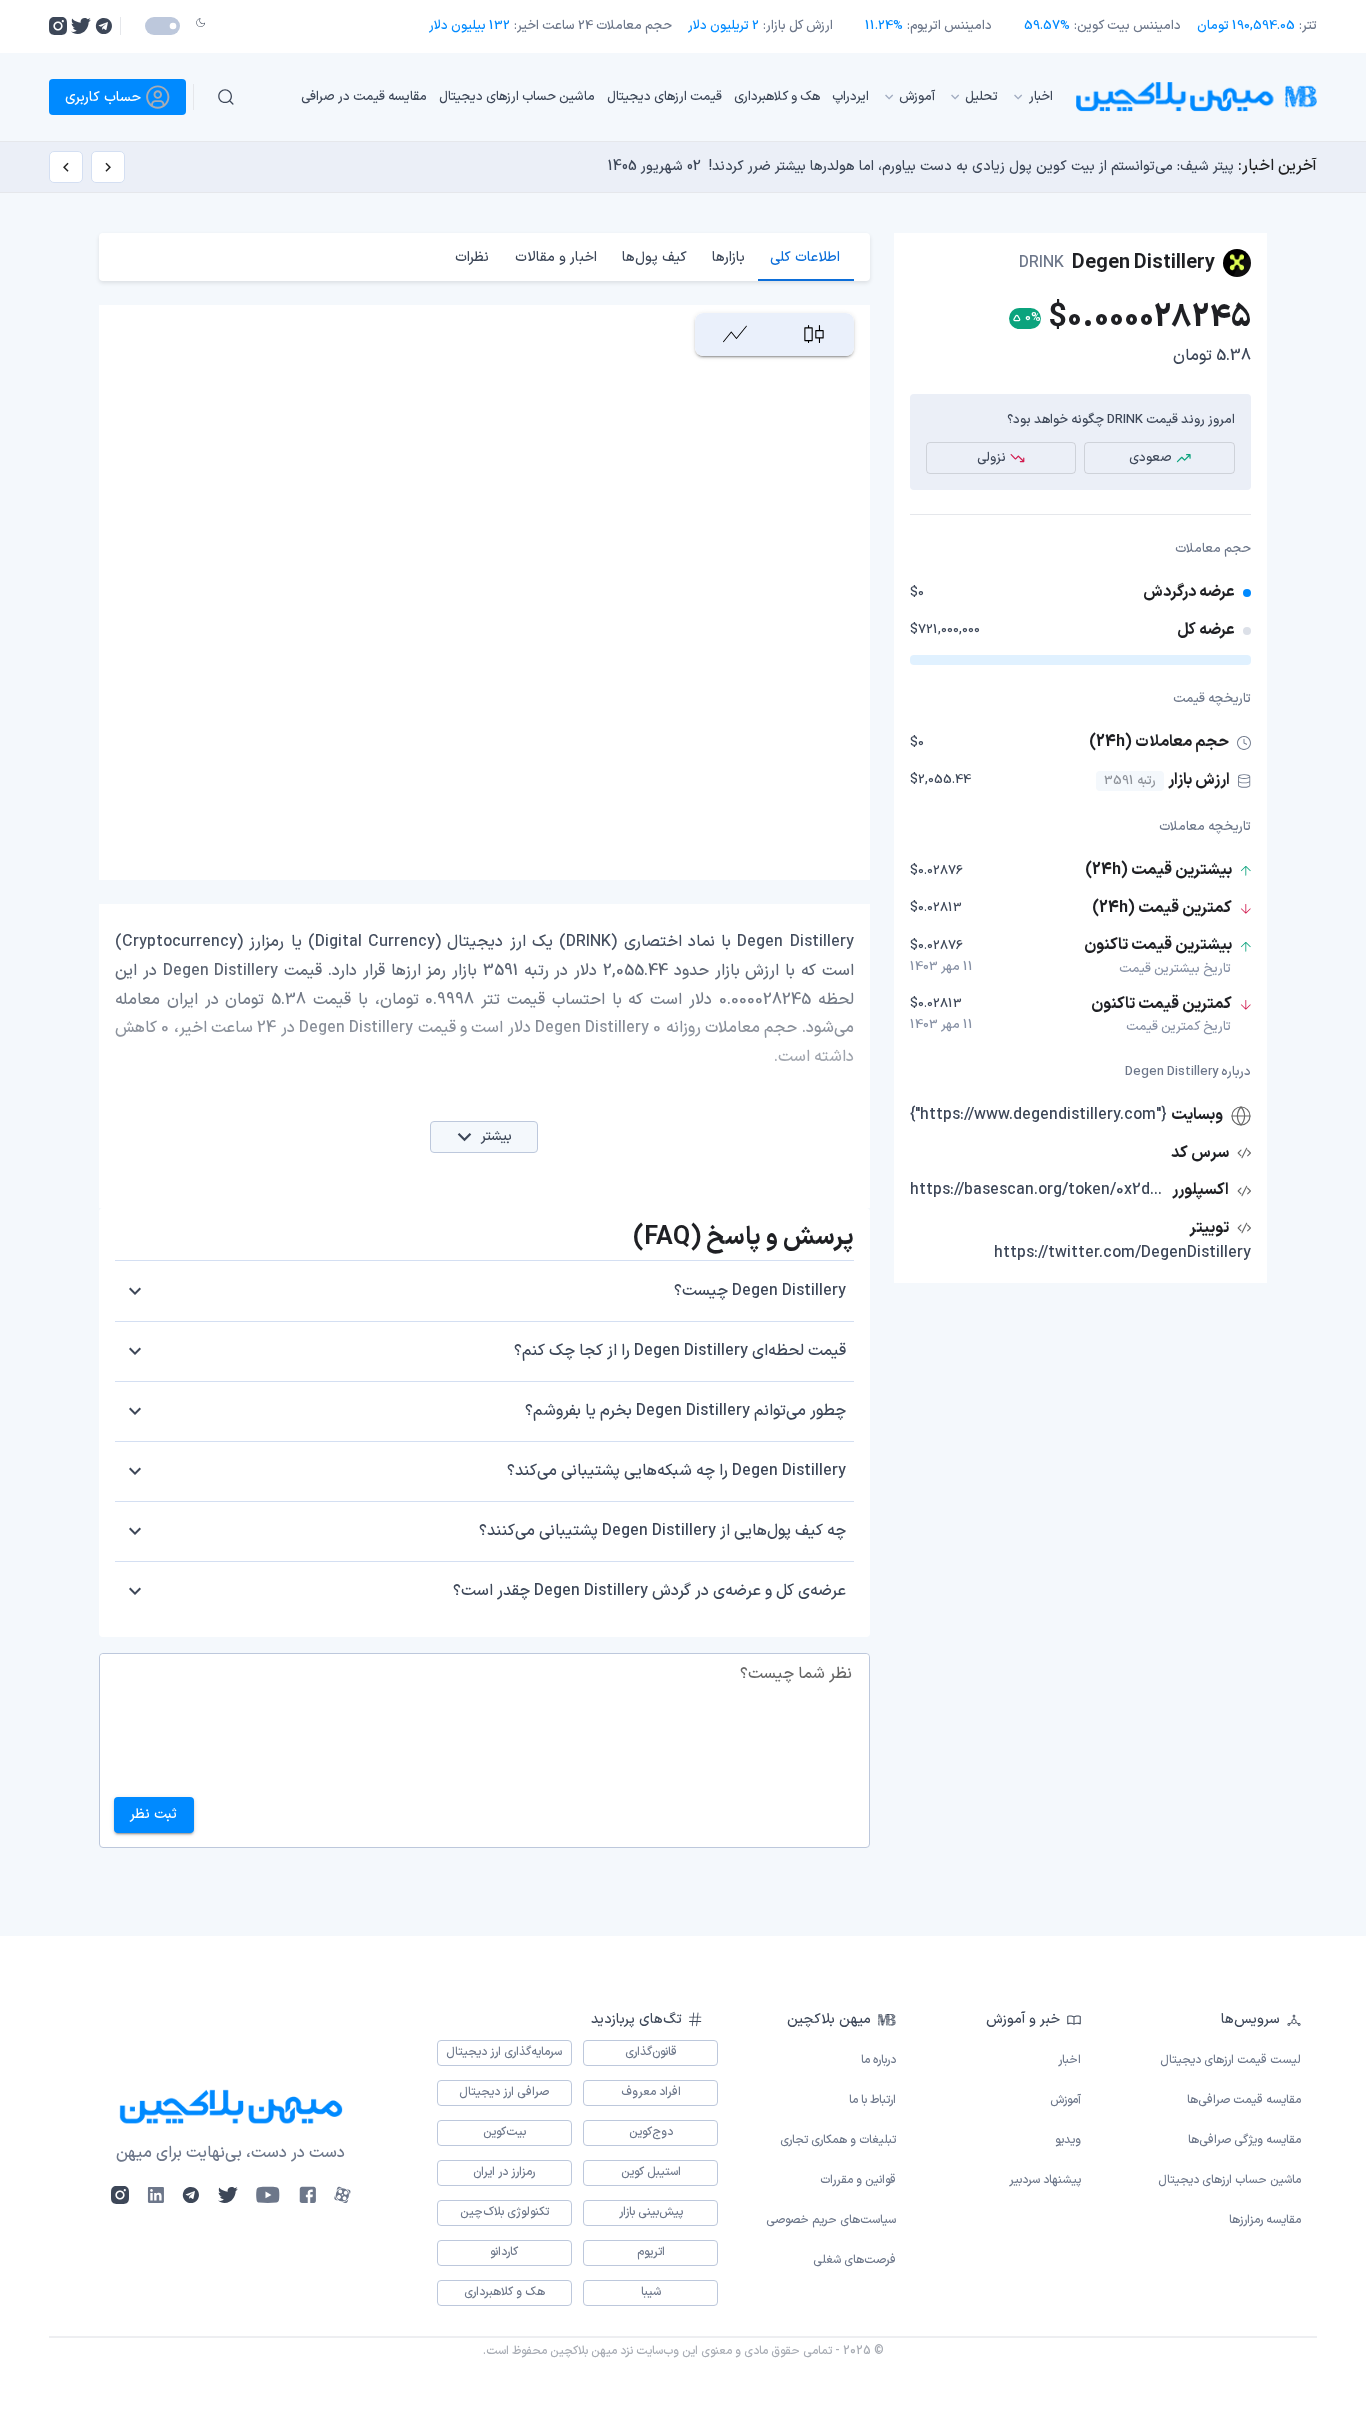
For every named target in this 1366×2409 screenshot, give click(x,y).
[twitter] (81, 26)
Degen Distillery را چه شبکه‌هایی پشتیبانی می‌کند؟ (676, 1471)
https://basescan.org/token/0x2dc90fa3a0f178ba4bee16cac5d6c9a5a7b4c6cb (1039, 1190)
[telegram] (103, 26)
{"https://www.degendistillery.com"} (1038, 1115)
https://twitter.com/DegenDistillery (1122, 1253)
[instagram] (58, 26)
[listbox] (662, 96)
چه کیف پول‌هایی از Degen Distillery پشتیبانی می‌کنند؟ (662, 1531)
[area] (734, 334)
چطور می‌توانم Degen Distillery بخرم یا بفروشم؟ (685, 1411)
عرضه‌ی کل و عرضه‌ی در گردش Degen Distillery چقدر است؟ (649, 1591)
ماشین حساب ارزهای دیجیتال (517, 96)
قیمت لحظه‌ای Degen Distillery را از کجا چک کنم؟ (680, 1351)
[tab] (805, 257)
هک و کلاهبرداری (777, 96)
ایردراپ (850, 96)
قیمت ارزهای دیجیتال (664, 96)
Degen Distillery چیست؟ (760, 1291)
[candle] (813, 334)
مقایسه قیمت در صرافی (364, 96)
